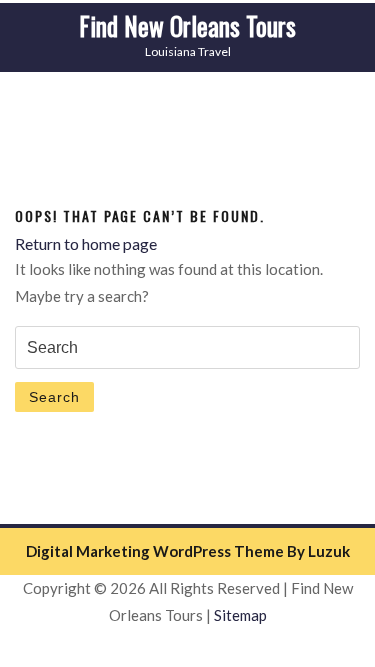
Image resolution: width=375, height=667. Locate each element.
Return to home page (86, 243)
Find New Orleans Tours (187, 25)
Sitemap (240, 615)
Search (54, 397)
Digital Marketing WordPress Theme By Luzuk (188, 551)
